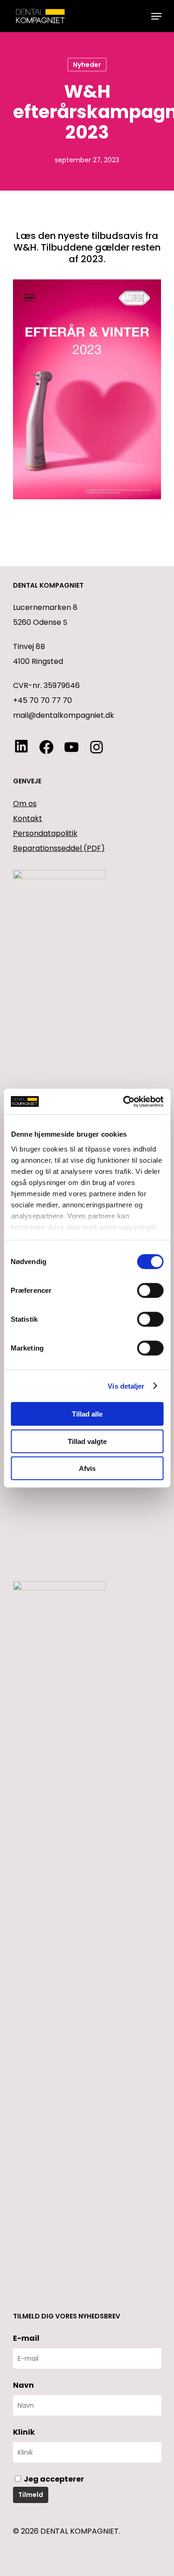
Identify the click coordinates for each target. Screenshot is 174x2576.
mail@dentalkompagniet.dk (64, 715)
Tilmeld (31, 2495)
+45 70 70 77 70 (42, 700)
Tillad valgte (87, 1441)
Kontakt (28, 818)
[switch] (150, 1291)
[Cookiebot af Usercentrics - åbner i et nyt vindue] (124, 1101)
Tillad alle (87, 1414)
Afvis (87, 1468)
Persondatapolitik (45, 833)
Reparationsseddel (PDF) (59, 848)
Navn (23, 2385)
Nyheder (87, 65)
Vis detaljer (126, 1386)
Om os (25, 804)
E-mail (26, 2338)
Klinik (24, 2432)
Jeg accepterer (53, 2479)
